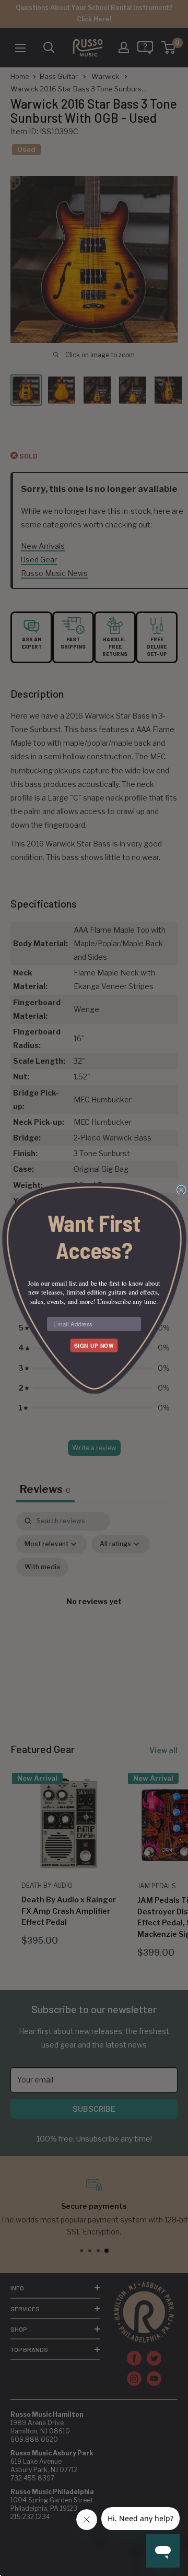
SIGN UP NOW (94, 1345)
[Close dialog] (181, 1190)
